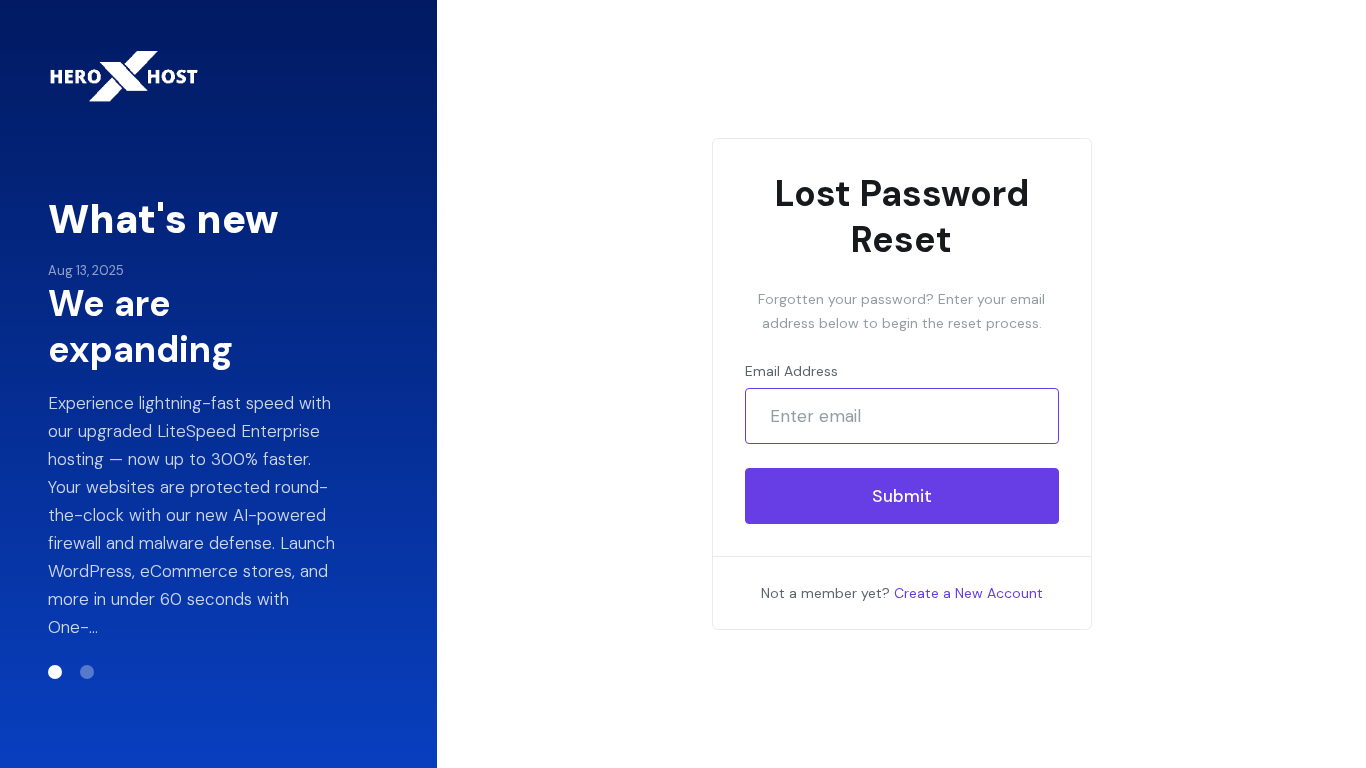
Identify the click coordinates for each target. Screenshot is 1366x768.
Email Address (791, 371)
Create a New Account (968, 593)
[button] (55, 672)
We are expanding (140, 327)
